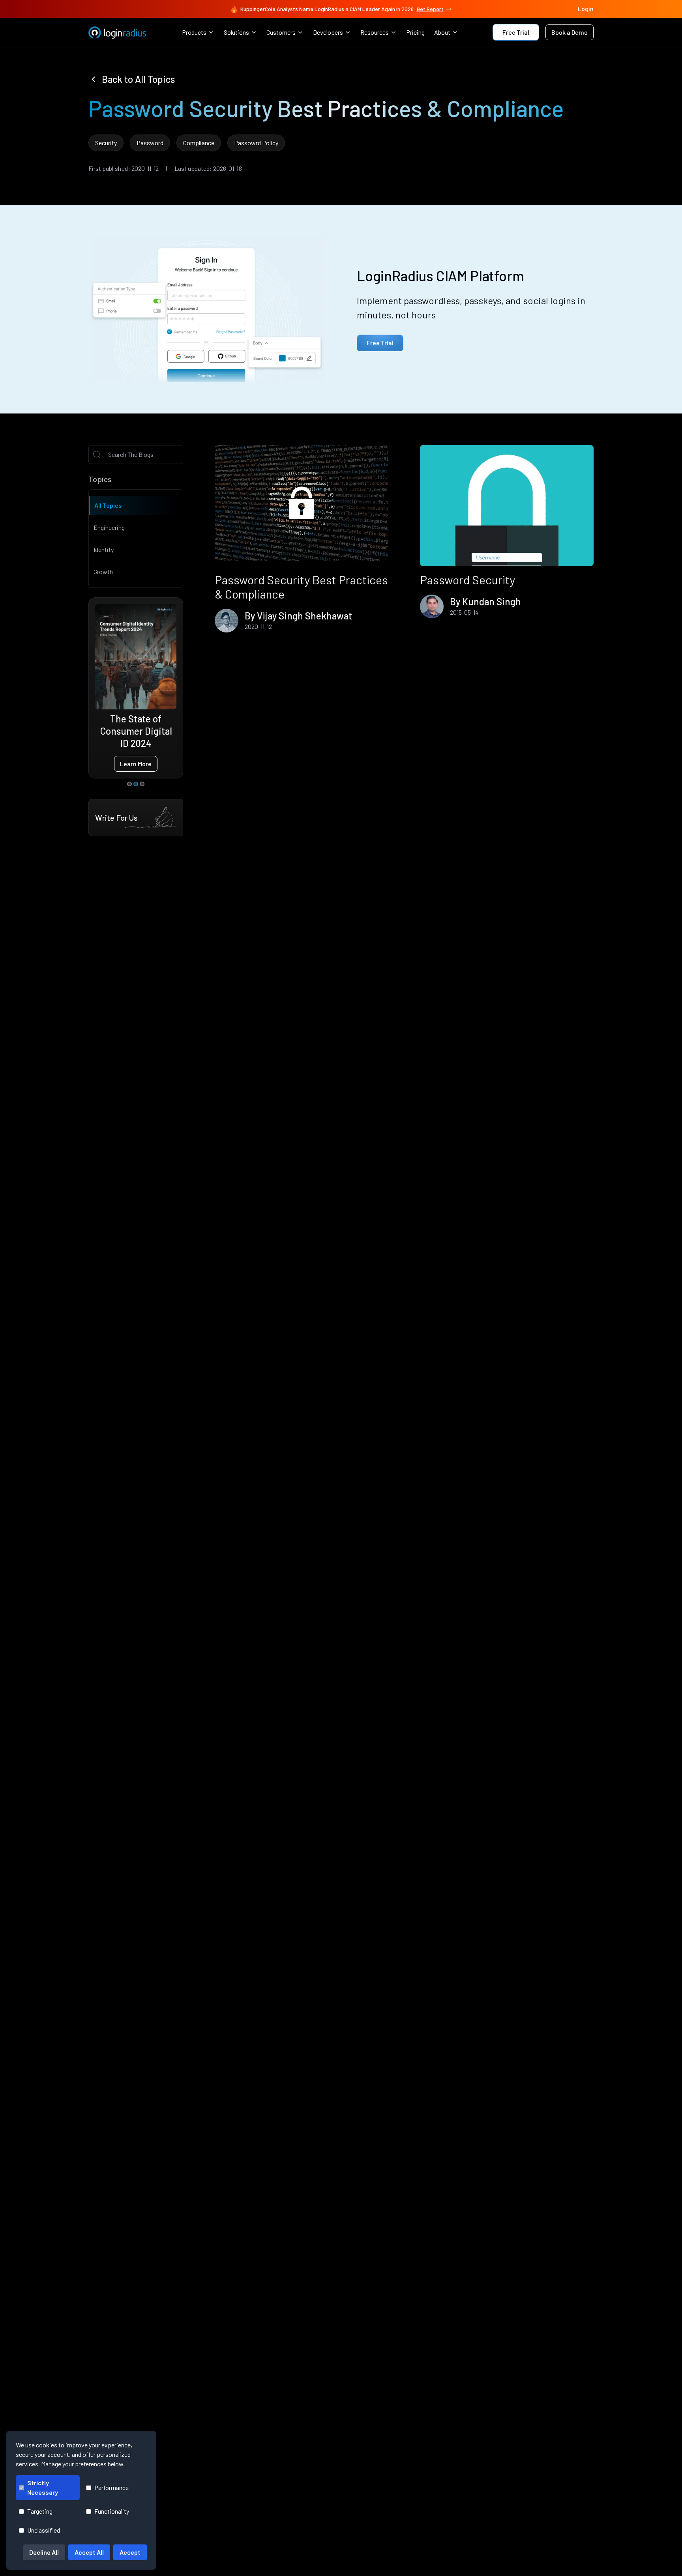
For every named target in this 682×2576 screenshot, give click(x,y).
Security (106, 143)
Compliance (199, 143)
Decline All (44, 2552)
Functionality (112, 2511)
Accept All (89, 2552)
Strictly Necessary (43, 2487)
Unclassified (44, 2530)
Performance (111, 2487)
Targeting (40, 2511)
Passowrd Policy (256, 143)
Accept (130, 2552)
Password (150, 143)
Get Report (430, 9)
